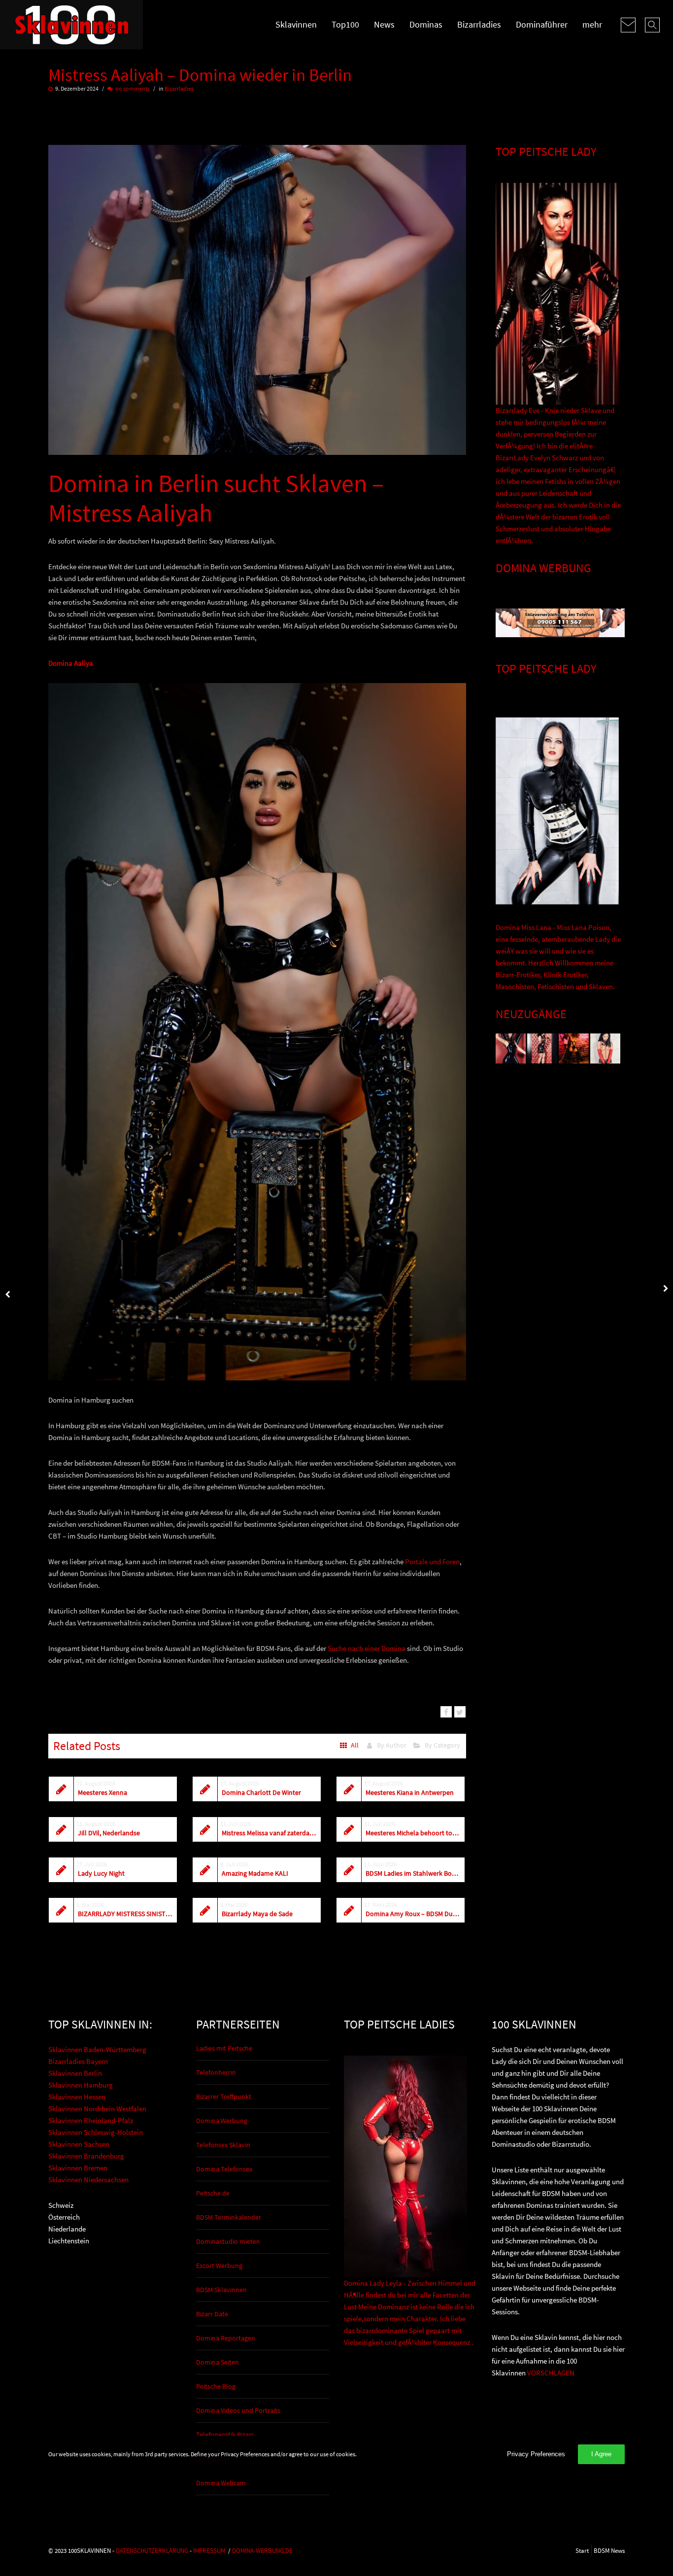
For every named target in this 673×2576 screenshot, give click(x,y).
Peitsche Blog (216, 2386)
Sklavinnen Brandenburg (86, 2156)
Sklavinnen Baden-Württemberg (97, 2049)
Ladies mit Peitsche (224, 2048)
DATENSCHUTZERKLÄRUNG (152, 2550)
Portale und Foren (432, 1562)
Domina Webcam (221, 2483)
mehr (592, 24)
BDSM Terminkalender (229, 2217)
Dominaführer (542, 24)
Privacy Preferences (536, 2454)
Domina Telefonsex (224, 2169)
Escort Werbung (219, 2266)
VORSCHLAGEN (551, 2373)
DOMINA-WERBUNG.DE (262, 2550)
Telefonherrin (216, 2072)
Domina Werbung (222, 2121)
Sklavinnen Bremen (78, 2168)
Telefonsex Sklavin (223, 2145)
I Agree (601, 2454)
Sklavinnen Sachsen (79, 2144)
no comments (133, 88)
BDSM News (609, 2550)
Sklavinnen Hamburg (81, 2085)
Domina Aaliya (71, 663)
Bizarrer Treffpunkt (224, 2096)
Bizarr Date (212, 2314)
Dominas (426, 24)
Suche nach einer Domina (367, 1648)
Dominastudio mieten (228, 2241)
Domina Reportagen (226, 2338)
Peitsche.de (213, 2193)
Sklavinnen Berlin (75, 2073)
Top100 (345, 24)
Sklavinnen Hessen (77, 2097)
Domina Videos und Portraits (238, 2410)
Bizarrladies (479, 24)
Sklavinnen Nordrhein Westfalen (97, 2109)
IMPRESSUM (209, 2550)
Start (582, 2550)
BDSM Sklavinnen (221, 2290)
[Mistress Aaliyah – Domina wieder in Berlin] (446, 1712)
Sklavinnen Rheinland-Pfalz (91, 2120)
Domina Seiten (218, 2362)
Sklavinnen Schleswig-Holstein (96, 2132)
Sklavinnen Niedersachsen (88, 2180)
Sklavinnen (296, 24)
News (384, 24)
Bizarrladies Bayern (78, 2061)
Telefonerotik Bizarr (225, 2435)
